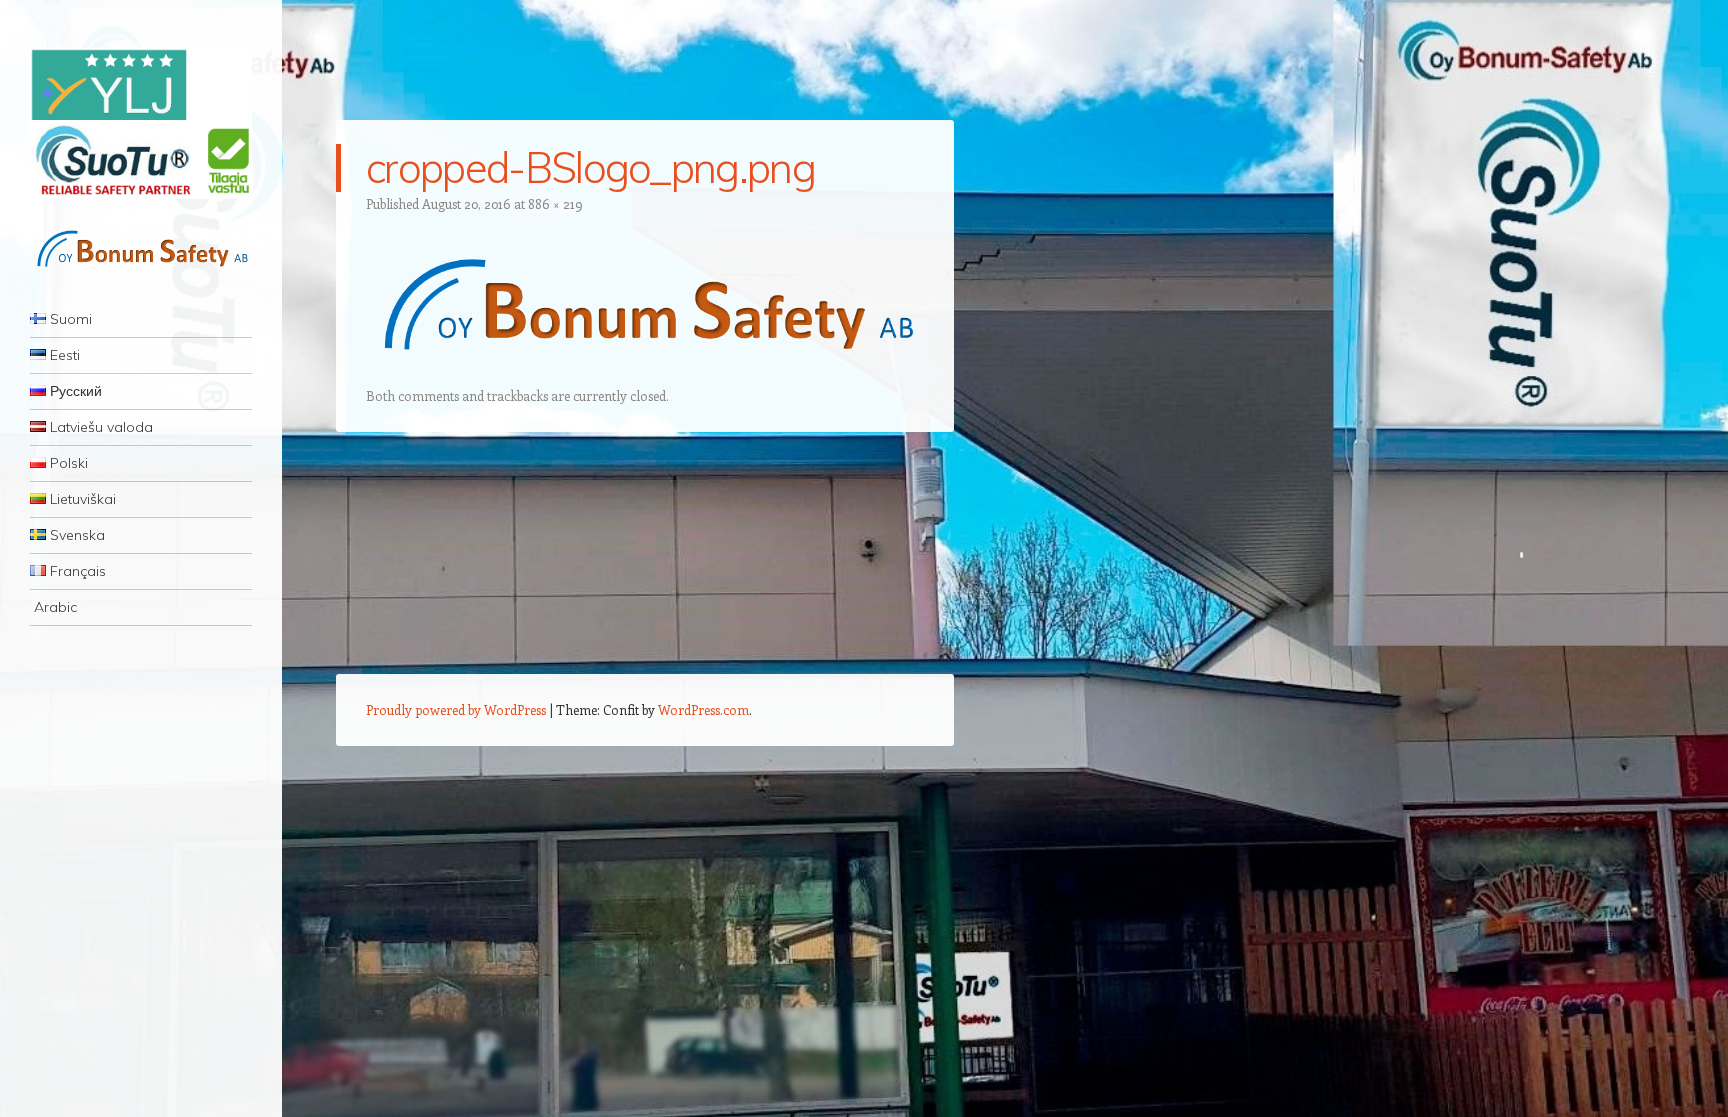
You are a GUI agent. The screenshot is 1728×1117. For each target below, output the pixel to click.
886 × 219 (555, 203)
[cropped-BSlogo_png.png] (645, 372)
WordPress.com (703, 709)
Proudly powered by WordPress (456, 709)
